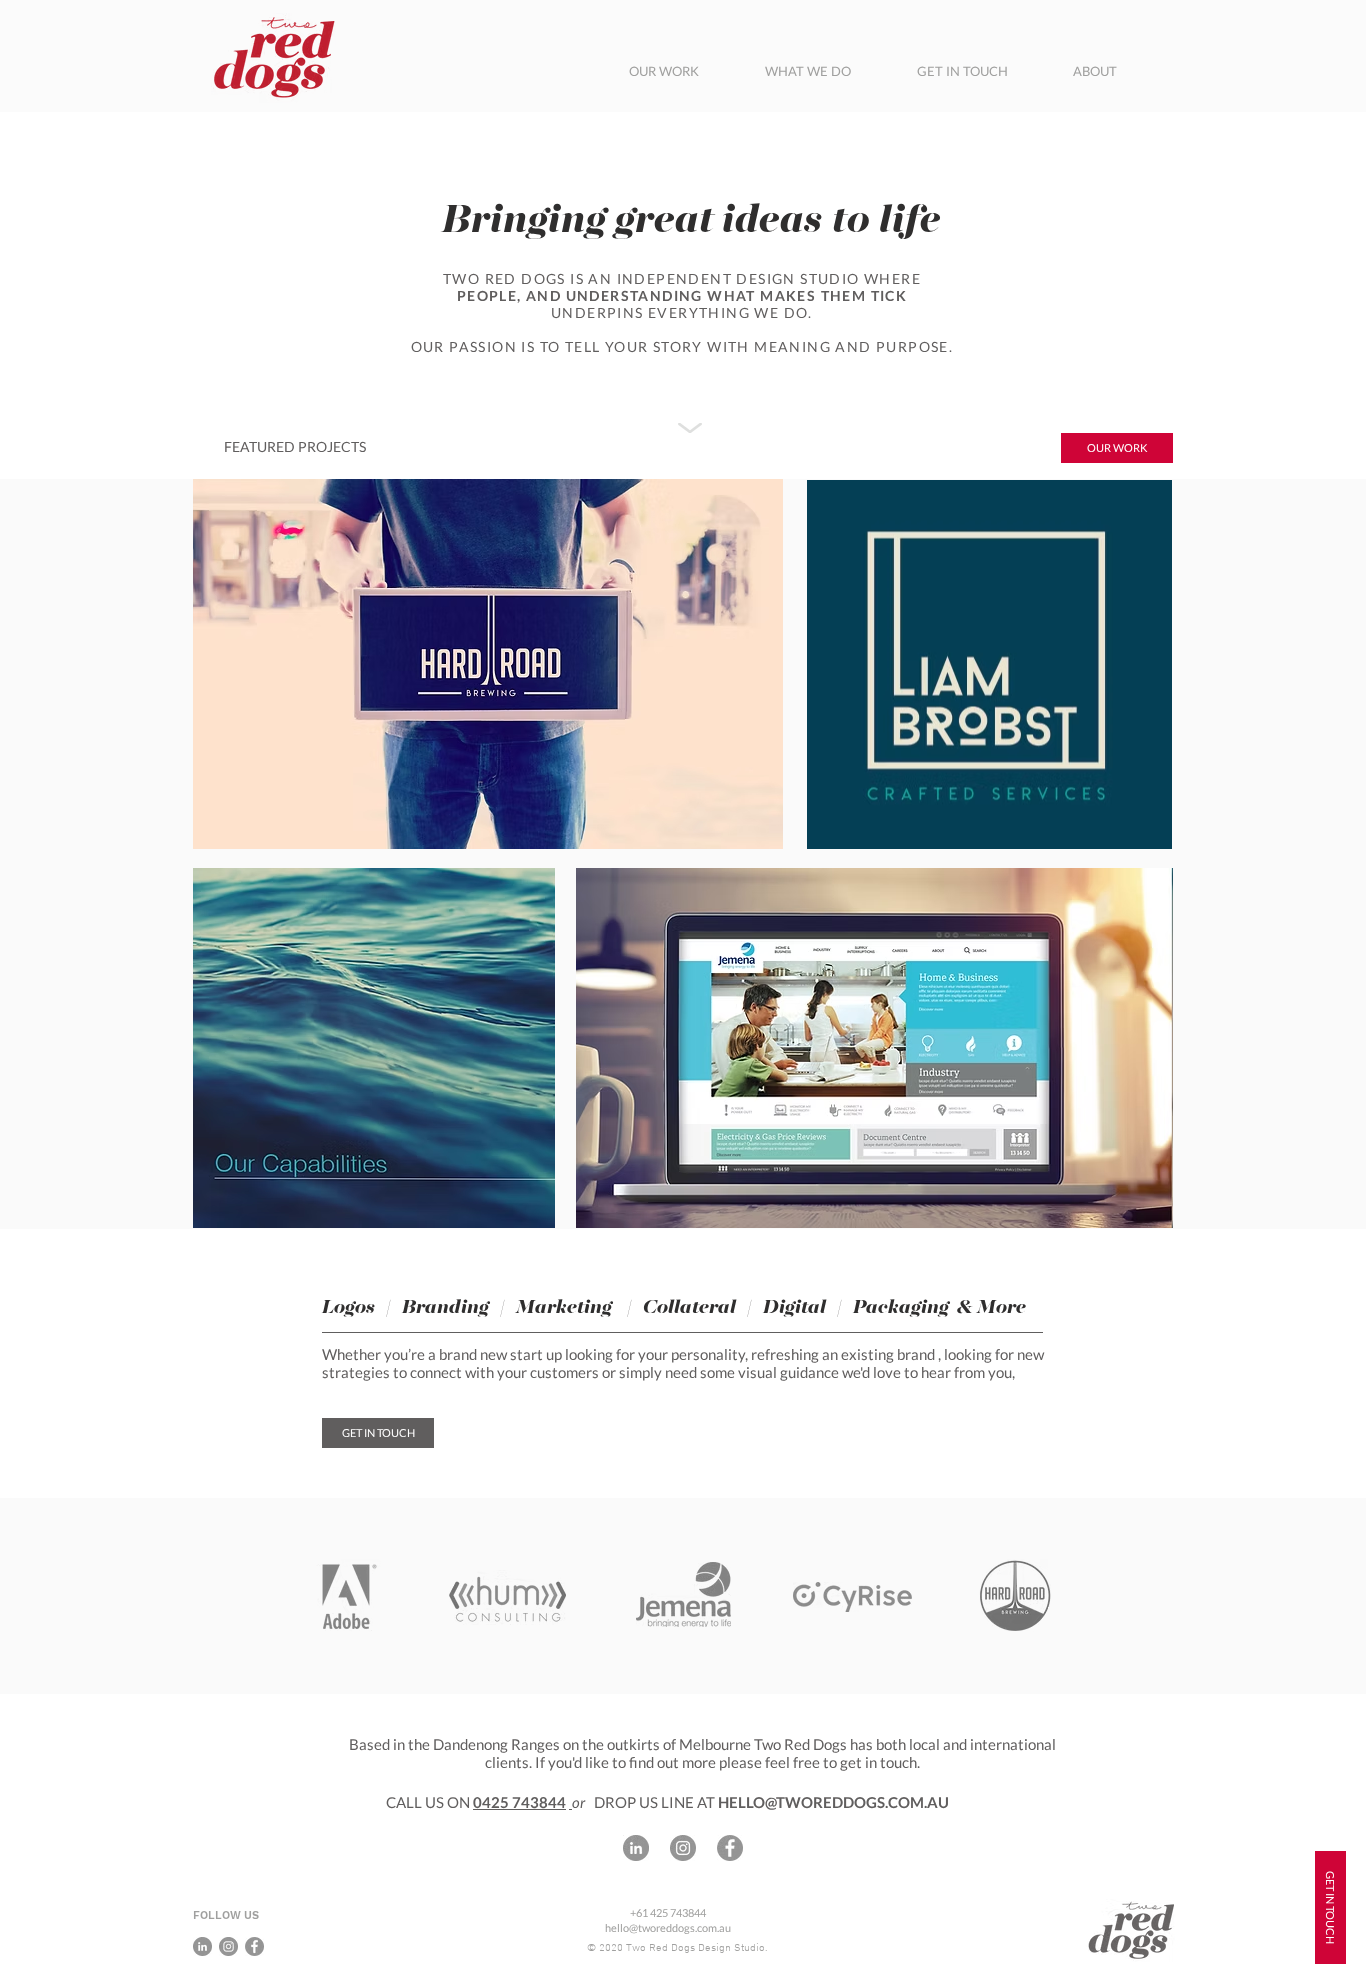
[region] (989, 664)
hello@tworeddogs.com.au (668, 1927)
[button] (1117, 448)
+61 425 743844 (668, 1912)
